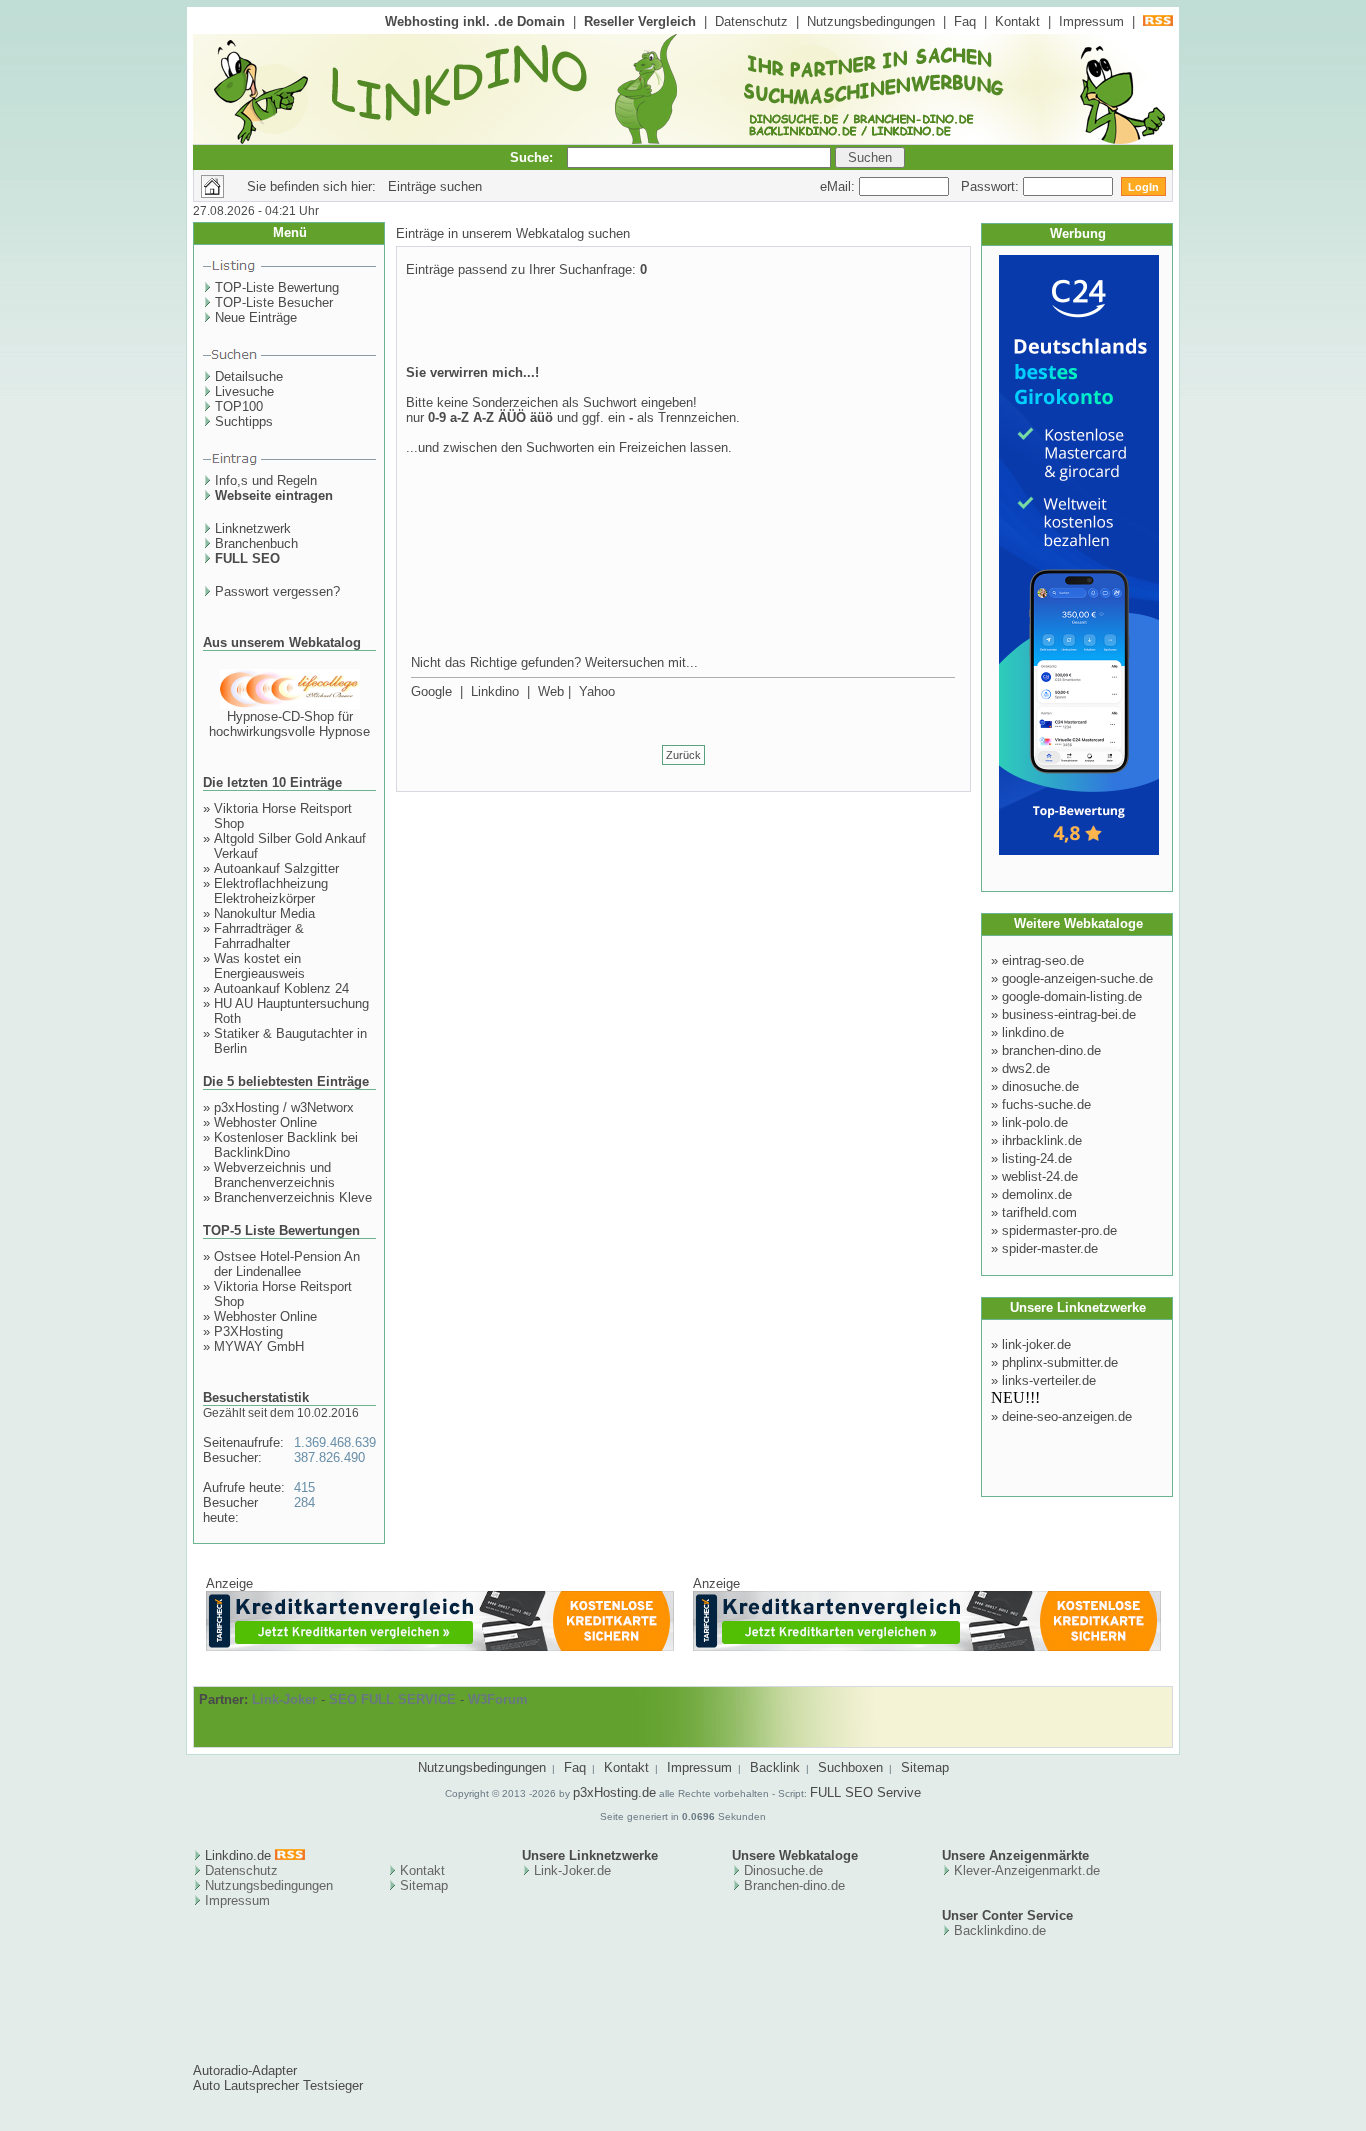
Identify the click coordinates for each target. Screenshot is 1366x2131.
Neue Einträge (256, 317)
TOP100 (239, 406)
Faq (965, 21)
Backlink (775, 1767)
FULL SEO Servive (865, 1792)
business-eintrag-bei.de (1069, 1014)
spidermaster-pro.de (1059, 1230)
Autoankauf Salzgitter (276, 868)
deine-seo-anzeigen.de (1067, 1416)
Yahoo (597, 691)
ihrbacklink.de (1042, 1140)
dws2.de (1026, 1068)
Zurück (683, 755)
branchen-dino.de (1051, 1050)
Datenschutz (751, 21)
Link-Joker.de (572, 1870)
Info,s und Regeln (266, 480)
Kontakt (1017, 21)
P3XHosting (248, 1331)
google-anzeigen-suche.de (1077, 978)
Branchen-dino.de (794, 1885)
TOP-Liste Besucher (274, 302)
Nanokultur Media (264, 913)
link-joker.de (1036, 1344)
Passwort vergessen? (277, 591)
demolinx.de (1037, 1194)
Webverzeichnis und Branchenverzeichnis (274, 1175)
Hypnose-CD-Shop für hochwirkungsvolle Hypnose (289, 724)
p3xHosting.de (614, 1792)
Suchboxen (850, 1767)
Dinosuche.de (783, 1870)
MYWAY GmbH (259, 1346)
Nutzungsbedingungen (871, 21)
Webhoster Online (265, 1122)
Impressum (1091, 21)
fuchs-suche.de (1046, 1104)
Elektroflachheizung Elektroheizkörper (271, 891)
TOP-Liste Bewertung (277, 287)
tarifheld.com (1039, 1212)
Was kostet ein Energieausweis (259, 966)
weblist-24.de (1040, 1176)
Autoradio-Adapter (245, 2070)
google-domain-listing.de (1072, 996)
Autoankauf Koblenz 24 (281, 988)
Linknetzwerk (253, 528)
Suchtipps (244, 421)
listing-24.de (1037, 1158)
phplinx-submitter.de (1060, 1362)
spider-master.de (1050, 1248)
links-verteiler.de (1049, 1380)
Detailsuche (249, 376)
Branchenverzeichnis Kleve (293, 1197)
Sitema (420, 1885)
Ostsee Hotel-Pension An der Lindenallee (287, 1264)
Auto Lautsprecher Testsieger (278, 2085)
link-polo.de (1035, 1122)
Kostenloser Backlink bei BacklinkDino (286, 1145)
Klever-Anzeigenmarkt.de (1027, 1870)
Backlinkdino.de (1000, 1930)
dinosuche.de (1040, 1086)
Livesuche (244, 391)
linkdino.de (1033, 1032)
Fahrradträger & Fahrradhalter (259, 936)
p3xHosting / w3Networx (284, 1107)
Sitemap (925, 1767)
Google (431, 691)
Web (551, 691)
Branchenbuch (256, 543)
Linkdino (495, 691)
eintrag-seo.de (1043, 960)
